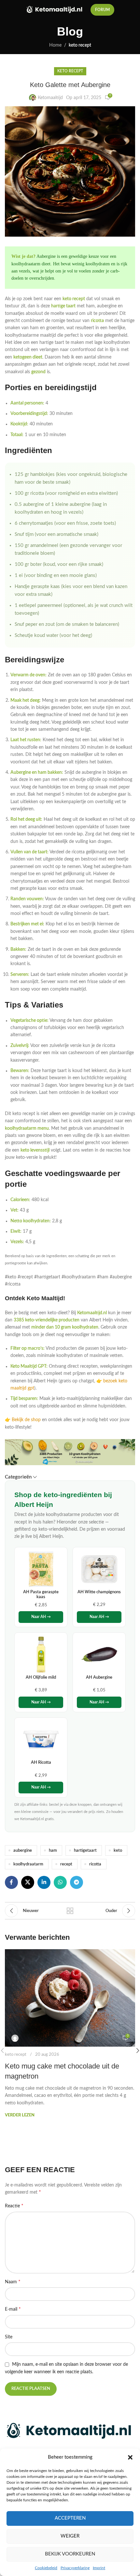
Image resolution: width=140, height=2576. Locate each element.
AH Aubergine (99, 1677)
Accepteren (70, 2518)
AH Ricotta (41, 1762)
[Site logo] (55, 10)
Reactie (14, 2206)
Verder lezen (20, 2115)
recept (66, 1864)
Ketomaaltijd (50, 98)
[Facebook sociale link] (11, 1882)
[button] (130, 2457)
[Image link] (70, 2431)
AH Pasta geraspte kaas (41, 1595)
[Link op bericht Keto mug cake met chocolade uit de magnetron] (70, 1998)
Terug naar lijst (70, 1911)
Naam (13, 2282)
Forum (102, 10)
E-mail (13, 2309)
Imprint (99, 2568)
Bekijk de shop (26, 1420)
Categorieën (18, 1477)
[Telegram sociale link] (77, 1882)
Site (9, 2337)
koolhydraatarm (28, 1864)
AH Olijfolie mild (41, 1677)
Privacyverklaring (75, 2568)
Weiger (70, 2536)
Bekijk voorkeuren (70, 2554)
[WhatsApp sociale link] (60, 1882)
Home (55, 45)
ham (53, 1850)
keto (118, 1850)
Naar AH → (41, 1617)
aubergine (23, 1850)
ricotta (95, 1864)
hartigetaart (85, 1850)
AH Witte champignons (99, 1592)
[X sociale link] (28, 1882)
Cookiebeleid (46, 2568)
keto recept (80, 45)
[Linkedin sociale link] (44, 1882)
